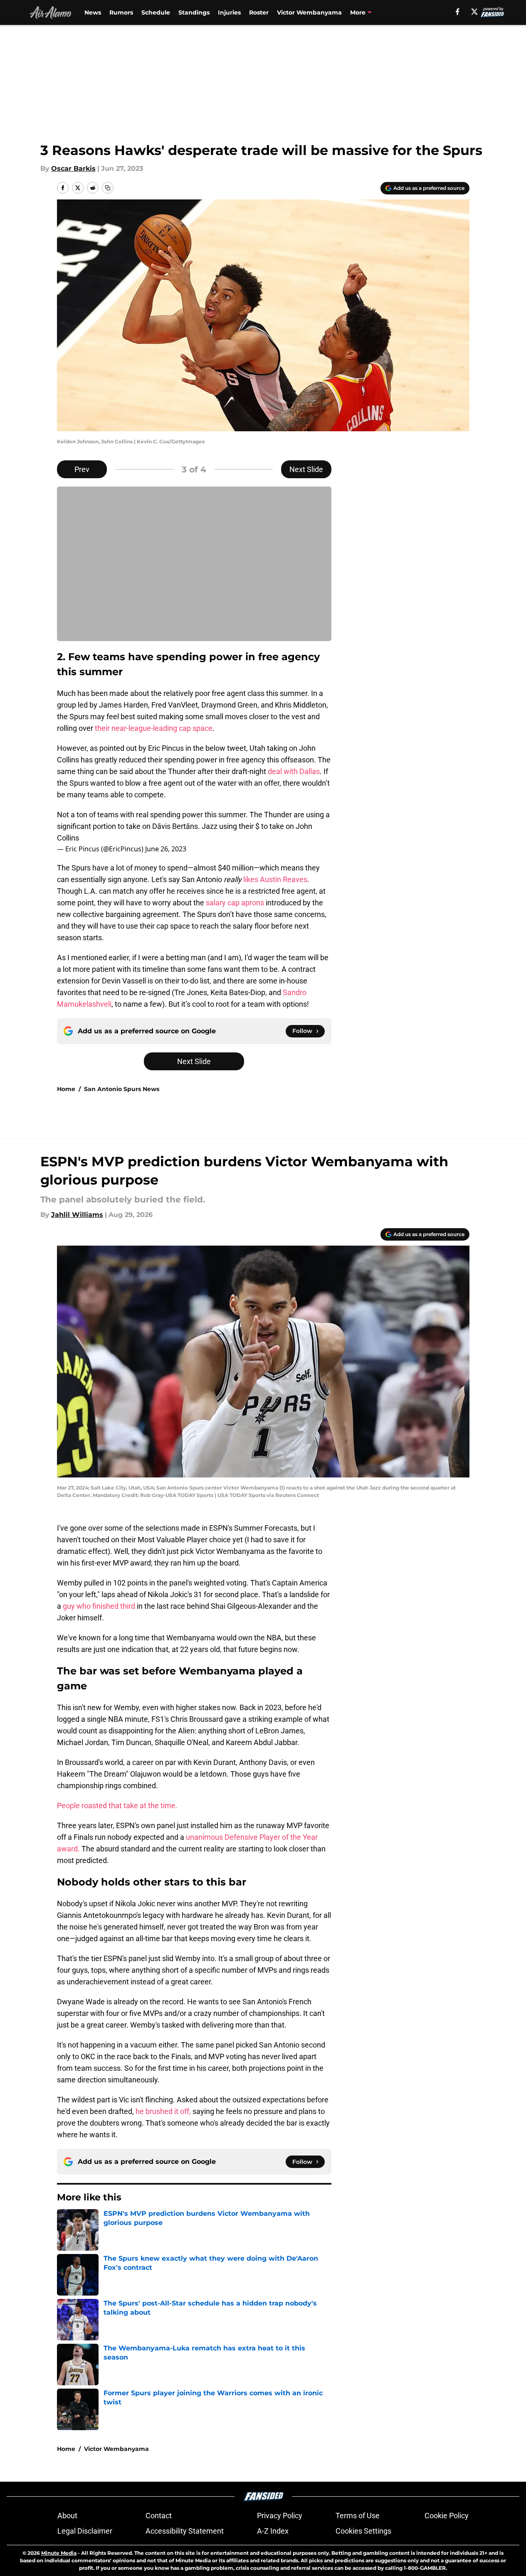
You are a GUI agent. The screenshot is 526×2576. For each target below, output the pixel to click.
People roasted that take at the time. (117, 1805)
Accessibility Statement (185, 2531)
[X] (474, 12)
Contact (159, 2516)
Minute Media (59, 2553)
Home (66, 1089)
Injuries (229, 12)
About (67, 2516)
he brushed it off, (164, 2111)
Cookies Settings (363, 2531)
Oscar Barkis (73, 168)
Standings (194, 12)
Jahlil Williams (77, 1215)
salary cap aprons (235, 903)
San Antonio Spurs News (122, 1089)
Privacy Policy (280, 2516)
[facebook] (458, 12)
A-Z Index (273, 2531)
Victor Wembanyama (309, 12)
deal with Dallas (294, 771)
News (93, 12)
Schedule (156, 12)
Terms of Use (358, 2516)
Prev (82, 469)
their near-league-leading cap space (154, 728)
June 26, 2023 (166, 849)
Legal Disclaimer (85, 2531)
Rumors (121, 12)
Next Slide (306, 469)
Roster (259, 12)
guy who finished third (100, 1606)
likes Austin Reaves (275, 879)
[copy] (108, 188)
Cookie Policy (447, 2516)
